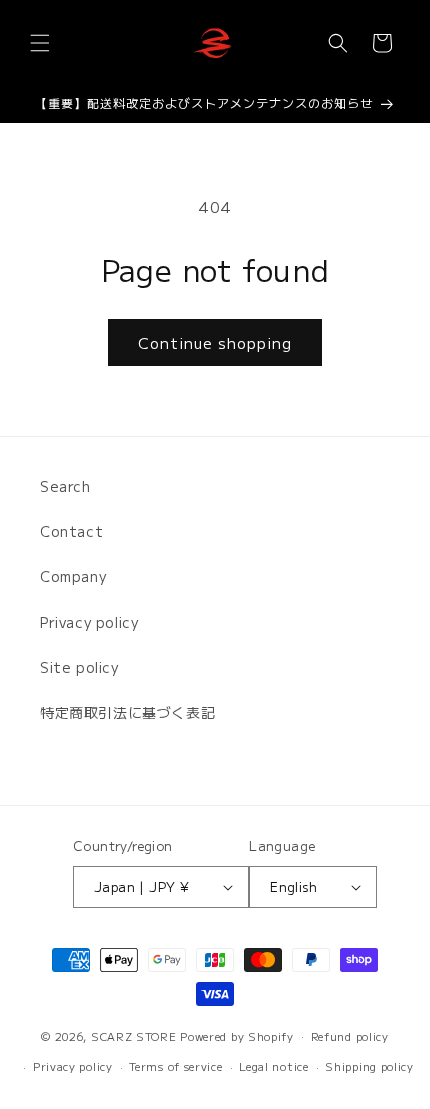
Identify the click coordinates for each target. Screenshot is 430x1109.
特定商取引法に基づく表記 (127, 712)
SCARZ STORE (134, 1035)
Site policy (79, 667)
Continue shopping (215, 342)
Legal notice (273, 1066)
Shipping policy (369, 1066)
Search (65, 486)
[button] (40, 43)
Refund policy (350, 1036)
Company (73, 576)
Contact (71, 531)
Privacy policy (89, 622)
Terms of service (175, 1066)
